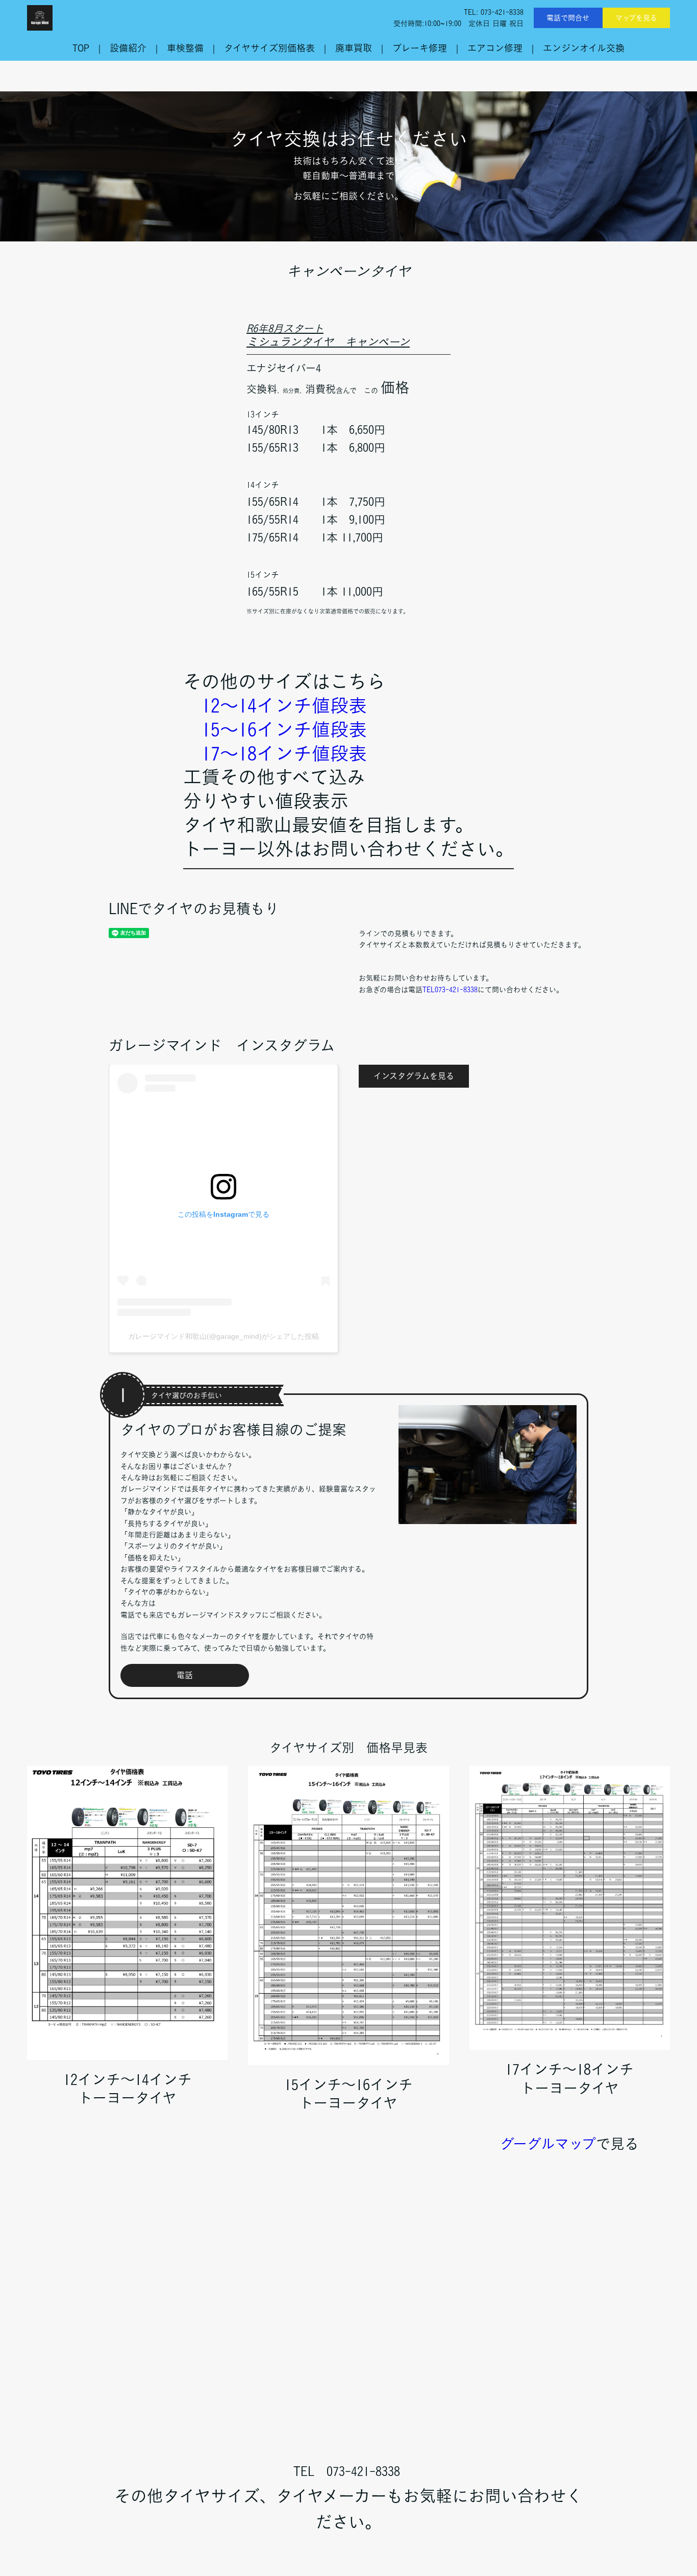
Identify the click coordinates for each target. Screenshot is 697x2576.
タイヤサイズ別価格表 (269, 48)
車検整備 (185, 48)
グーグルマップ (548, 2144)
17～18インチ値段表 (284, 753)
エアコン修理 (495, 48)
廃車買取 (354, 48)
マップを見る (636, 18)
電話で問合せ (568, 18)
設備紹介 (128, 48)
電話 (185, 1675)
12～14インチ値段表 (284, 705)
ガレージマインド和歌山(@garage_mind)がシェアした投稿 (223, 1336)
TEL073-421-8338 (450, 990)
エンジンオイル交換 (584, 48)
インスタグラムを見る (414, 1076)
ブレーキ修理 (420, 48)
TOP (81, 48)
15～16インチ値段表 (284, 729)
